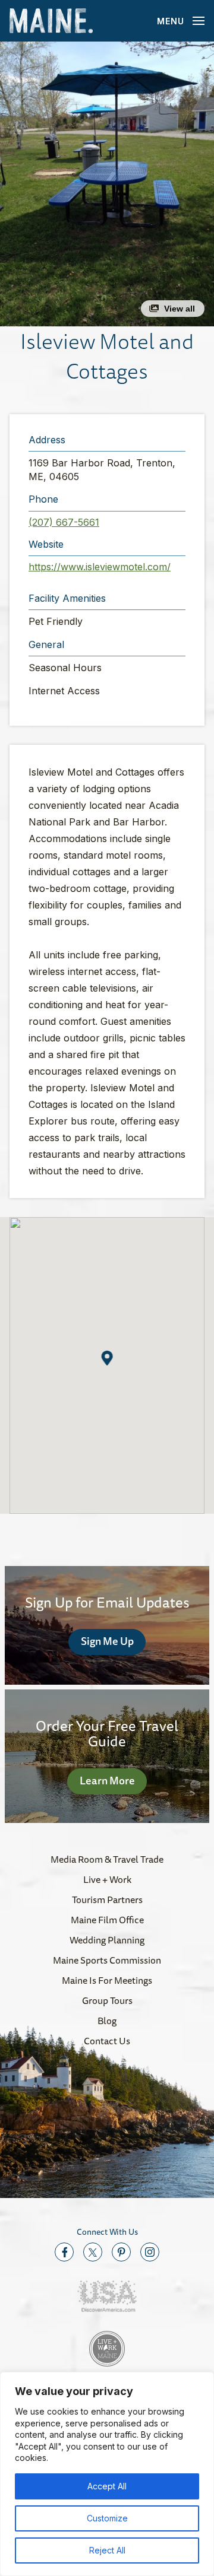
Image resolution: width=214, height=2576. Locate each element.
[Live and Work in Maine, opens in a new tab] (107, 2349)
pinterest (121, 2252)
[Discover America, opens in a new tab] (107, 2296)
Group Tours (107, 2000)
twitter (93, 2252)
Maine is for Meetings (107, 1980)
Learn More (107, 1780)
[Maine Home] (51, 21)
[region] (107, 2474)
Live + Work (107, 1879)
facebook (64, 2252)
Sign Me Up (107, 1641)
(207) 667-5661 (64, 522)
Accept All (107, 2486)
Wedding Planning (107, 1940)
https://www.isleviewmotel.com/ (100, 567)
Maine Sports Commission (107, 1960)
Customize (107, 2518)
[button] (107, 184)
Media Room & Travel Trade (107, 1859)
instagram (150, 2252)
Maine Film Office (107, 1920)
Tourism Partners (107, 1900)
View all (180, 309)
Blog (107, 2021)
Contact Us (107, 2041)
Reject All (107, 2550)
